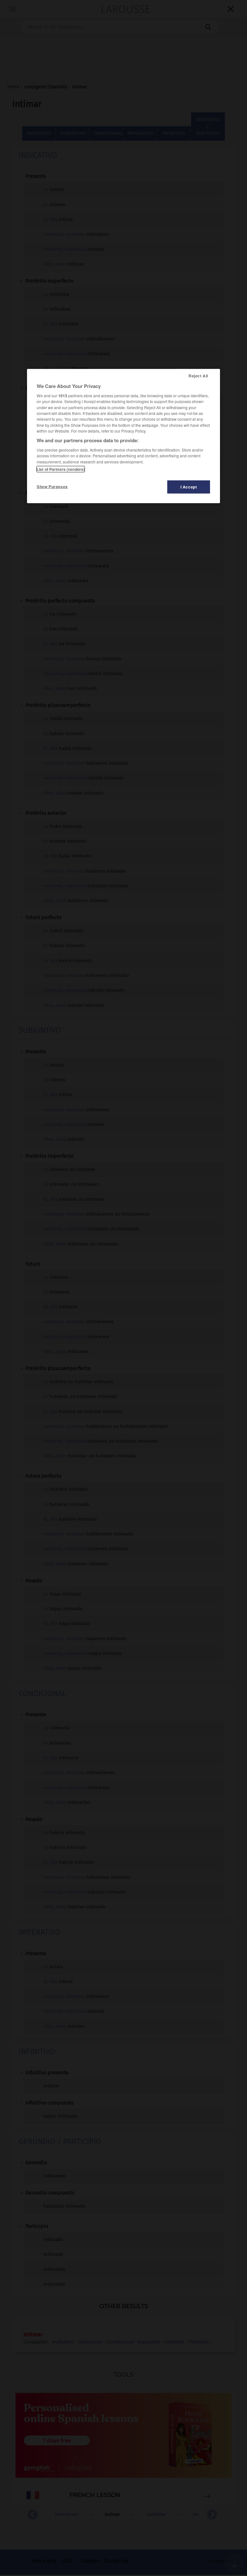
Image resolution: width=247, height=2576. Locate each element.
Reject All (198, 376)
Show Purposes (52, 487)
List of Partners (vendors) (61, 469)
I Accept (189, 487)
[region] (123, 436)
